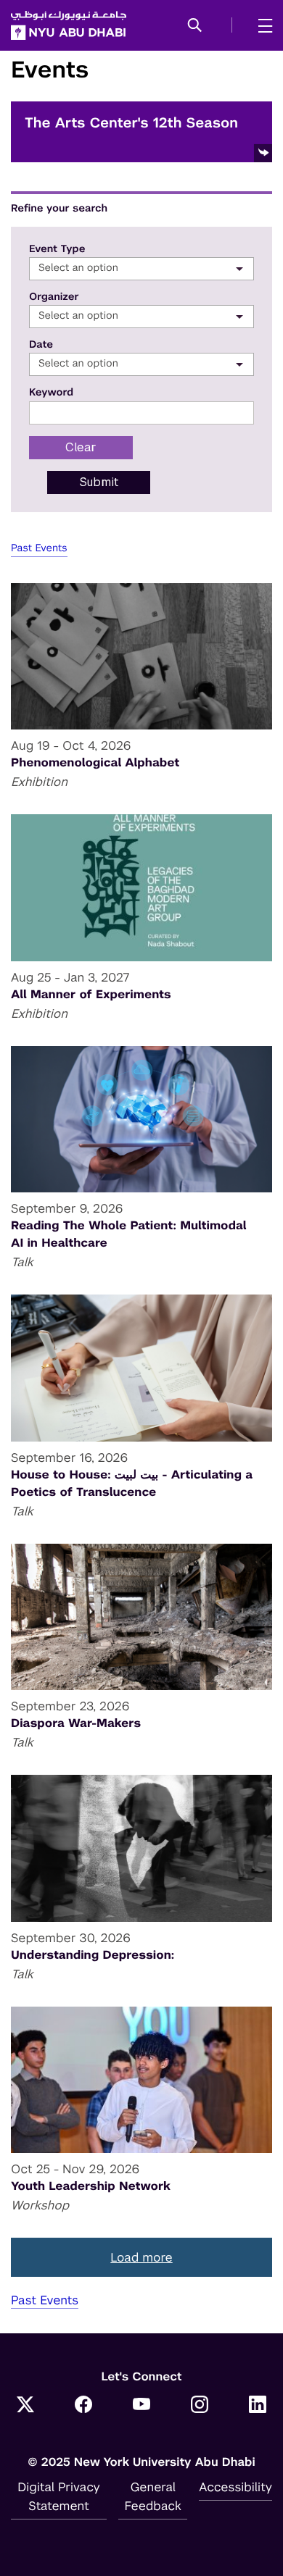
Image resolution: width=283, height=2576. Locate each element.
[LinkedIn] (258, 2406)
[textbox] (141, 268)
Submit (99, 482)
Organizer (54, 297)
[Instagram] (200, 2406)
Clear (81, 447)
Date (41, 345)
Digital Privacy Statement (59, 2496)
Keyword (51, 393)
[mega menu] (261, 25)
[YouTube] (141, 2406)
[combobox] (141, 269)
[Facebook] (83, 2406)
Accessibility (235, 2487)
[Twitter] (25, 2406)
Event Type (57, 249)
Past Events (39, 548)
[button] (195, 26)
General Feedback (153, 2496)
